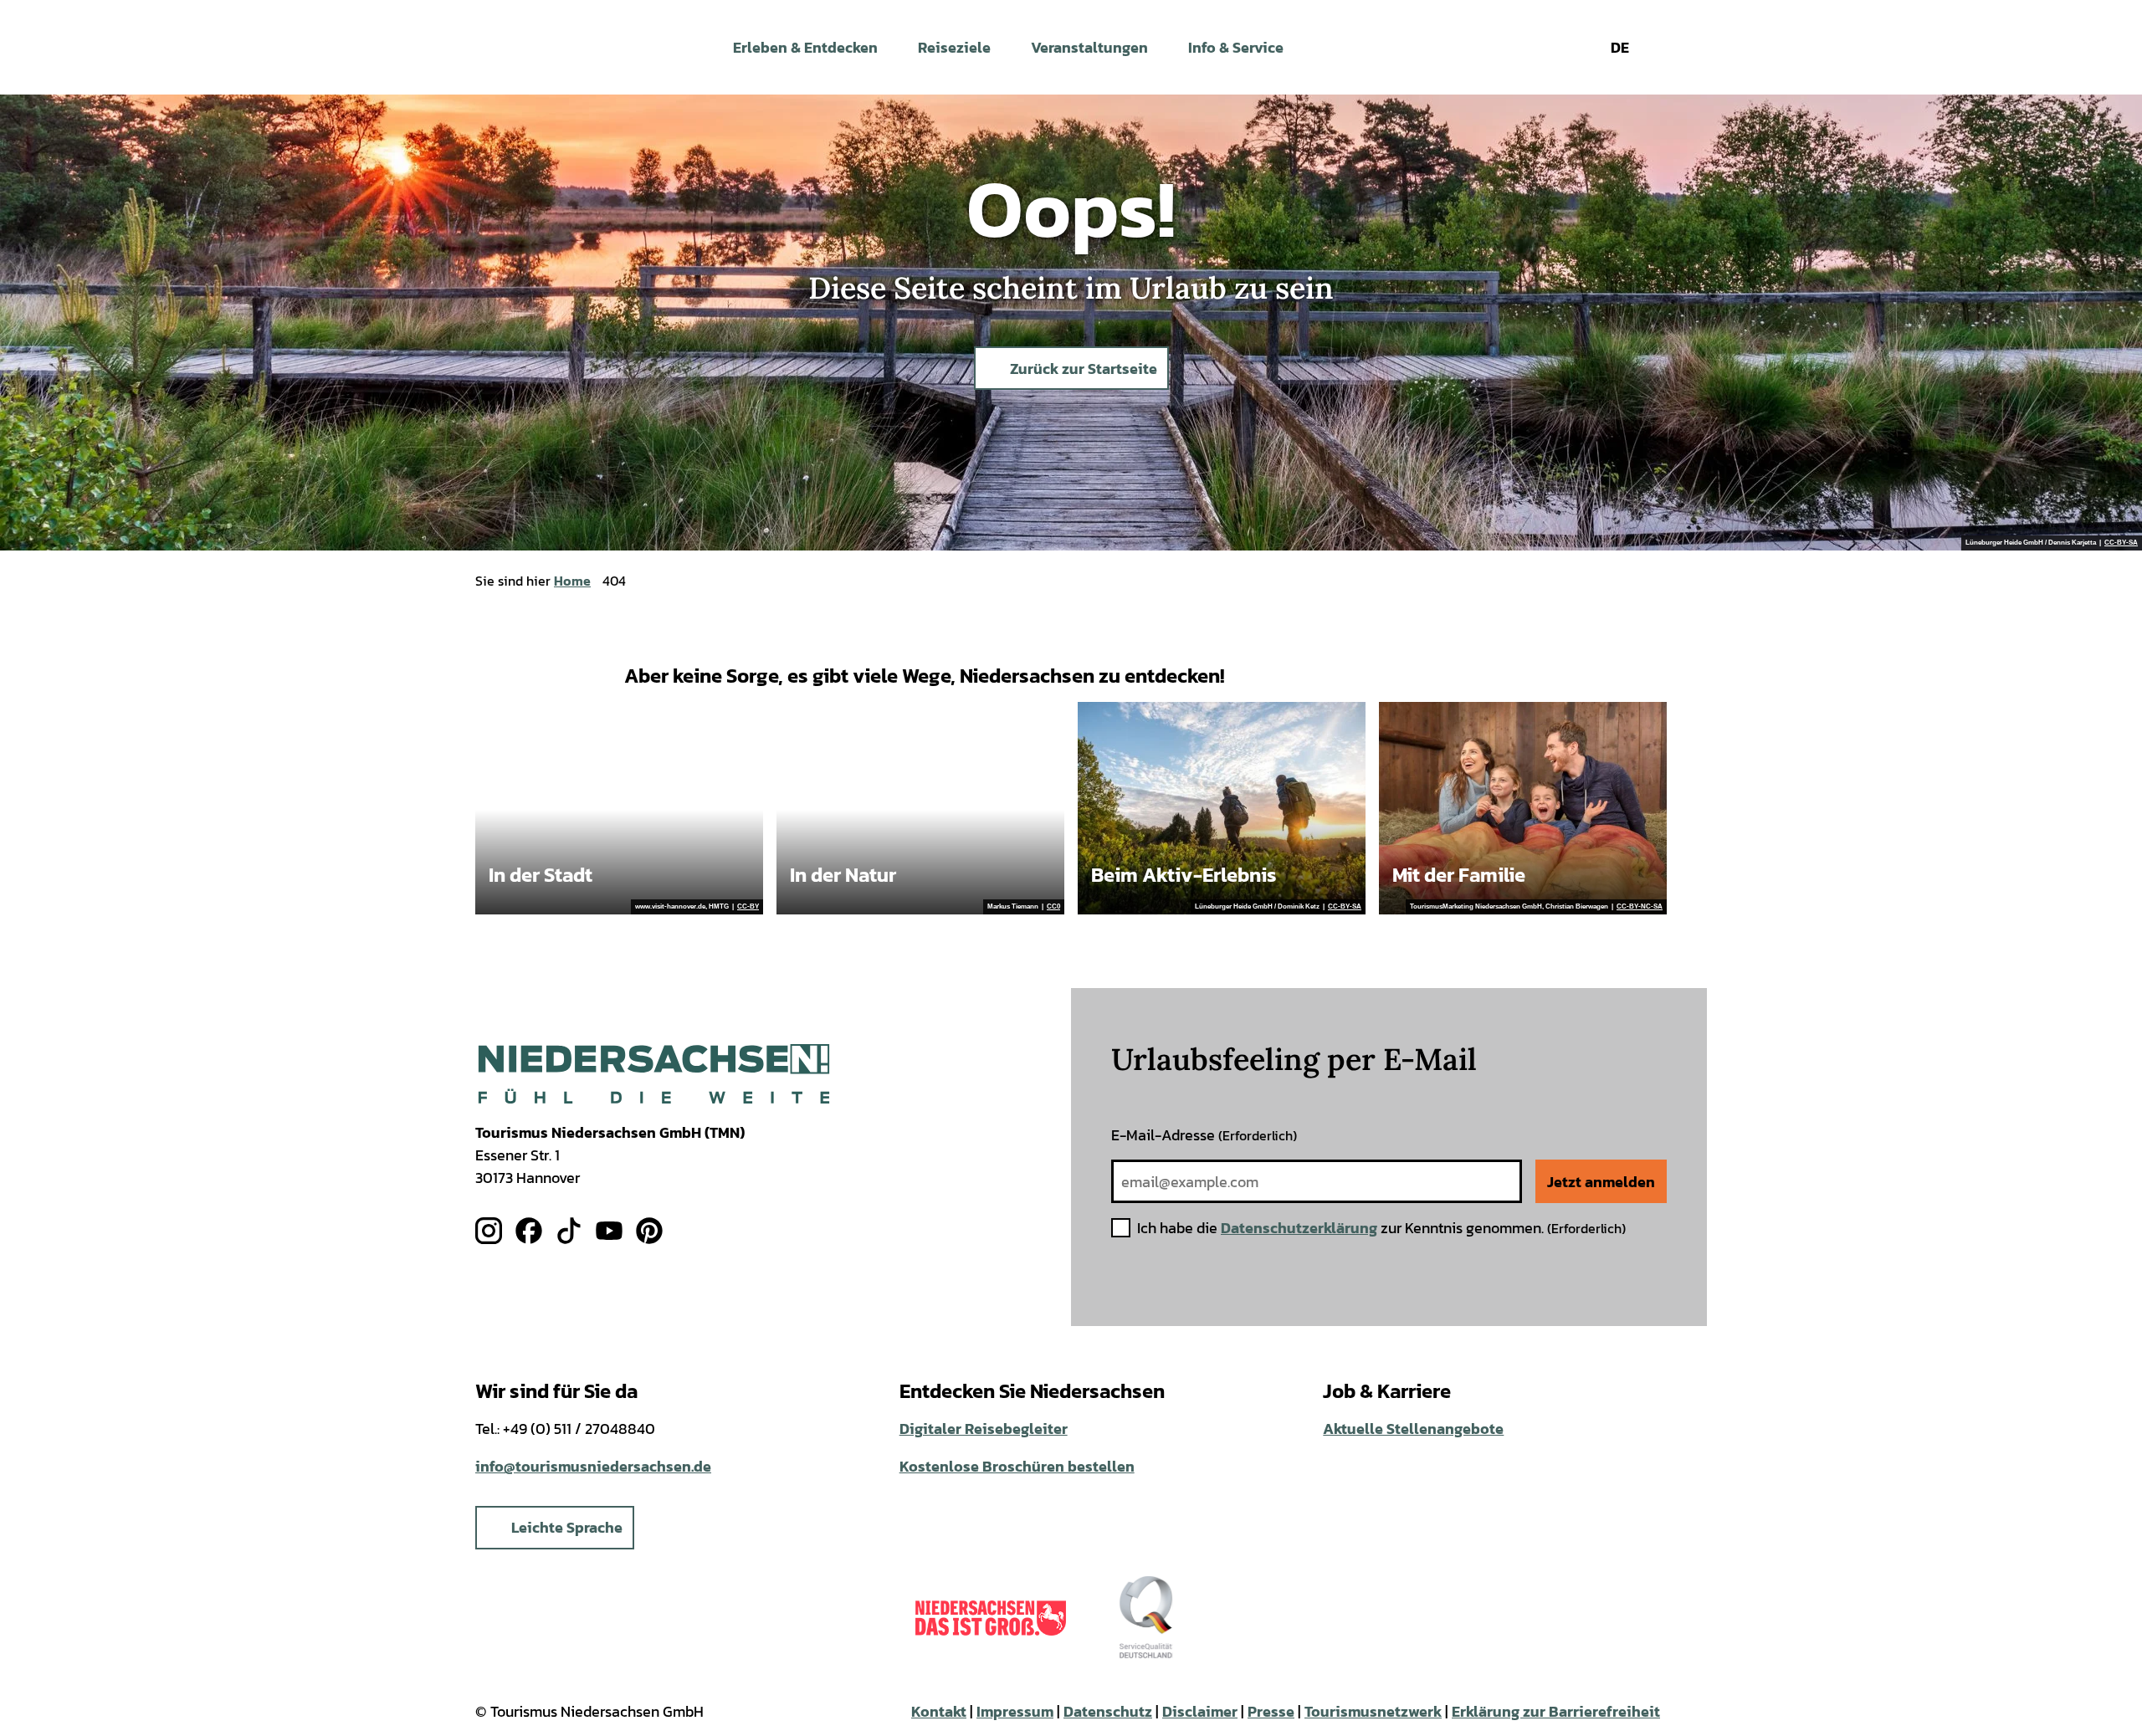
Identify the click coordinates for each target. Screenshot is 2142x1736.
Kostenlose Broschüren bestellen (1017, 1466)
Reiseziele (954, 47)
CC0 (1053, 907)
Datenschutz (1108, 1711)
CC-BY (748, 907)
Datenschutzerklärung (1299, 1228)
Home (572, 581)
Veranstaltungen (1089, 47)
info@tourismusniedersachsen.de (593, 1466)
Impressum (1015, 1711)
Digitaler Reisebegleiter (984, 1429)
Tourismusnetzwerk (1373, 1711)
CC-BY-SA (2121, 543)
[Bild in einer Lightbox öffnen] (654, 1074)
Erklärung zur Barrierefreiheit (1556, 1711)
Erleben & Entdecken (805, 47)
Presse (1271, 1711)
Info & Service (1236, 47)
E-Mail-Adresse (1204, 1135)
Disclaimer (1200, 1711)
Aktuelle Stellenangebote (1413, 1429)
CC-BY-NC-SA (1640, 907)
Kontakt (939, 1711)
